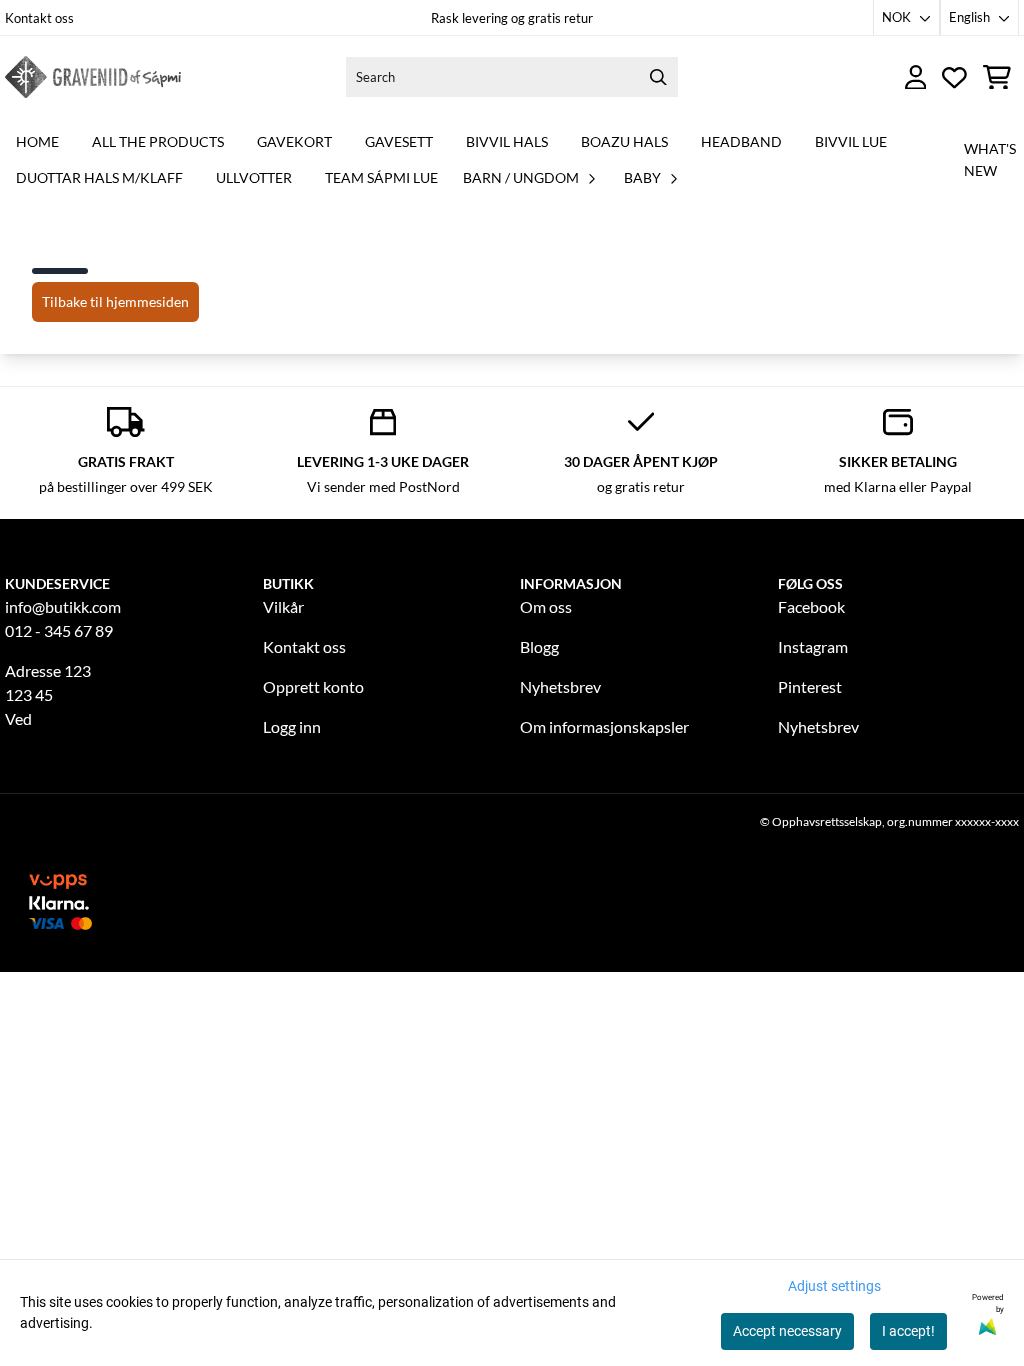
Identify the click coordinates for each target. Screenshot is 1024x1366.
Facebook (811, 606)
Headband (741, 141)
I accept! (908, 1331)
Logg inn (292, 726)
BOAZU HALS (624, 141)
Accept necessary (787, 1331)
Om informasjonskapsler (604, 726)
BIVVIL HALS (507, 141)
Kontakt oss (39, 18)
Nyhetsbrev (560, 686)
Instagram (813, 646)
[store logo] (93, 77)
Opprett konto (313, 686)
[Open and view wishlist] (954, 77)
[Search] (658, 77)
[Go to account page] (916, 77)
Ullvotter (254, 177)
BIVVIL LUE (851, 141)
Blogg (539, 646)
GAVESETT (399, 141)
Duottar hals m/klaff (99, 177)
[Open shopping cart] (997, 77)
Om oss (546, 606)
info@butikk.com (63, 606)
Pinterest (810, 686)
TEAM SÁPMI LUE (381, 177)
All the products (158, 141)
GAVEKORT (294, 141)
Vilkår (283, 606)
